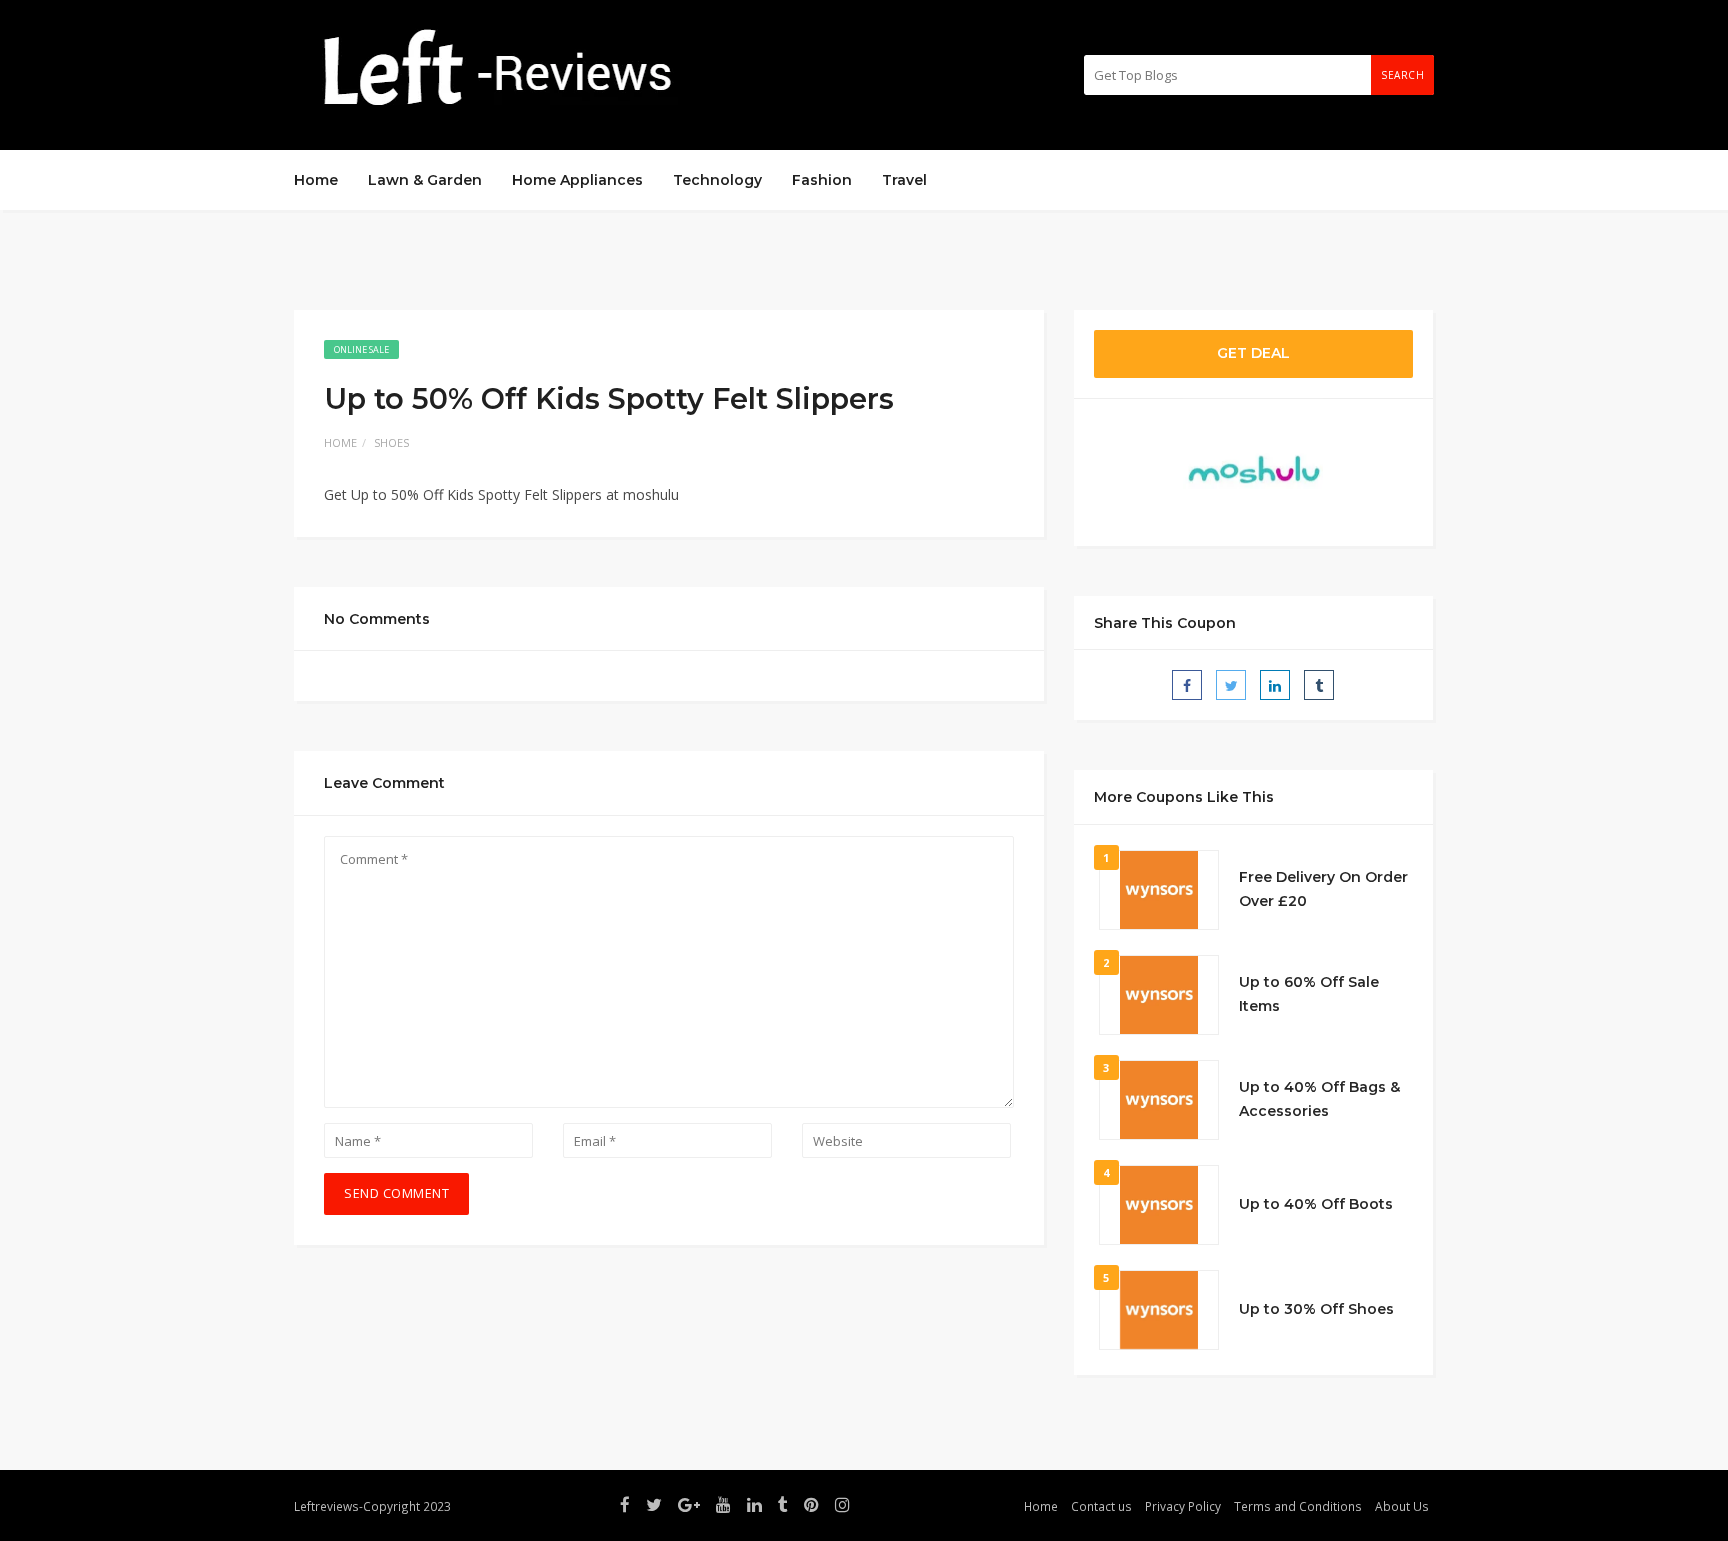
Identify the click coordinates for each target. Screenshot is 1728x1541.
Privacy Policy (1183, 1506)
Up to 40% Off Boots (1316, 1204)
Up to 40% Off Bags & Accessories (1319, 1099)
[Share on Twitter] (1231, 685)
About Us (1402, 1506)
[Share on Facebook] (1187, 685)
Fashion (822, 180)
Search (1402, 75)
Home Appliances (577, 180)
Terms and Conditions (1298, 1506)
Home (316, 180)
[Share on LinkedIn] (1275, 685)
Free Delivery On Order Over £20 (1323, 889)
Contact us (1101, 1506)
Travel (904, 180)
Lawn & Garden (425, 180)
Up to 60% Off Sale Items (1309, 994)
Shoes (391, 442)
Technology (717, 180)
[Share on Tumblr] (1319, 685)
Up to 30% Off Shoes (1316, 1309)
